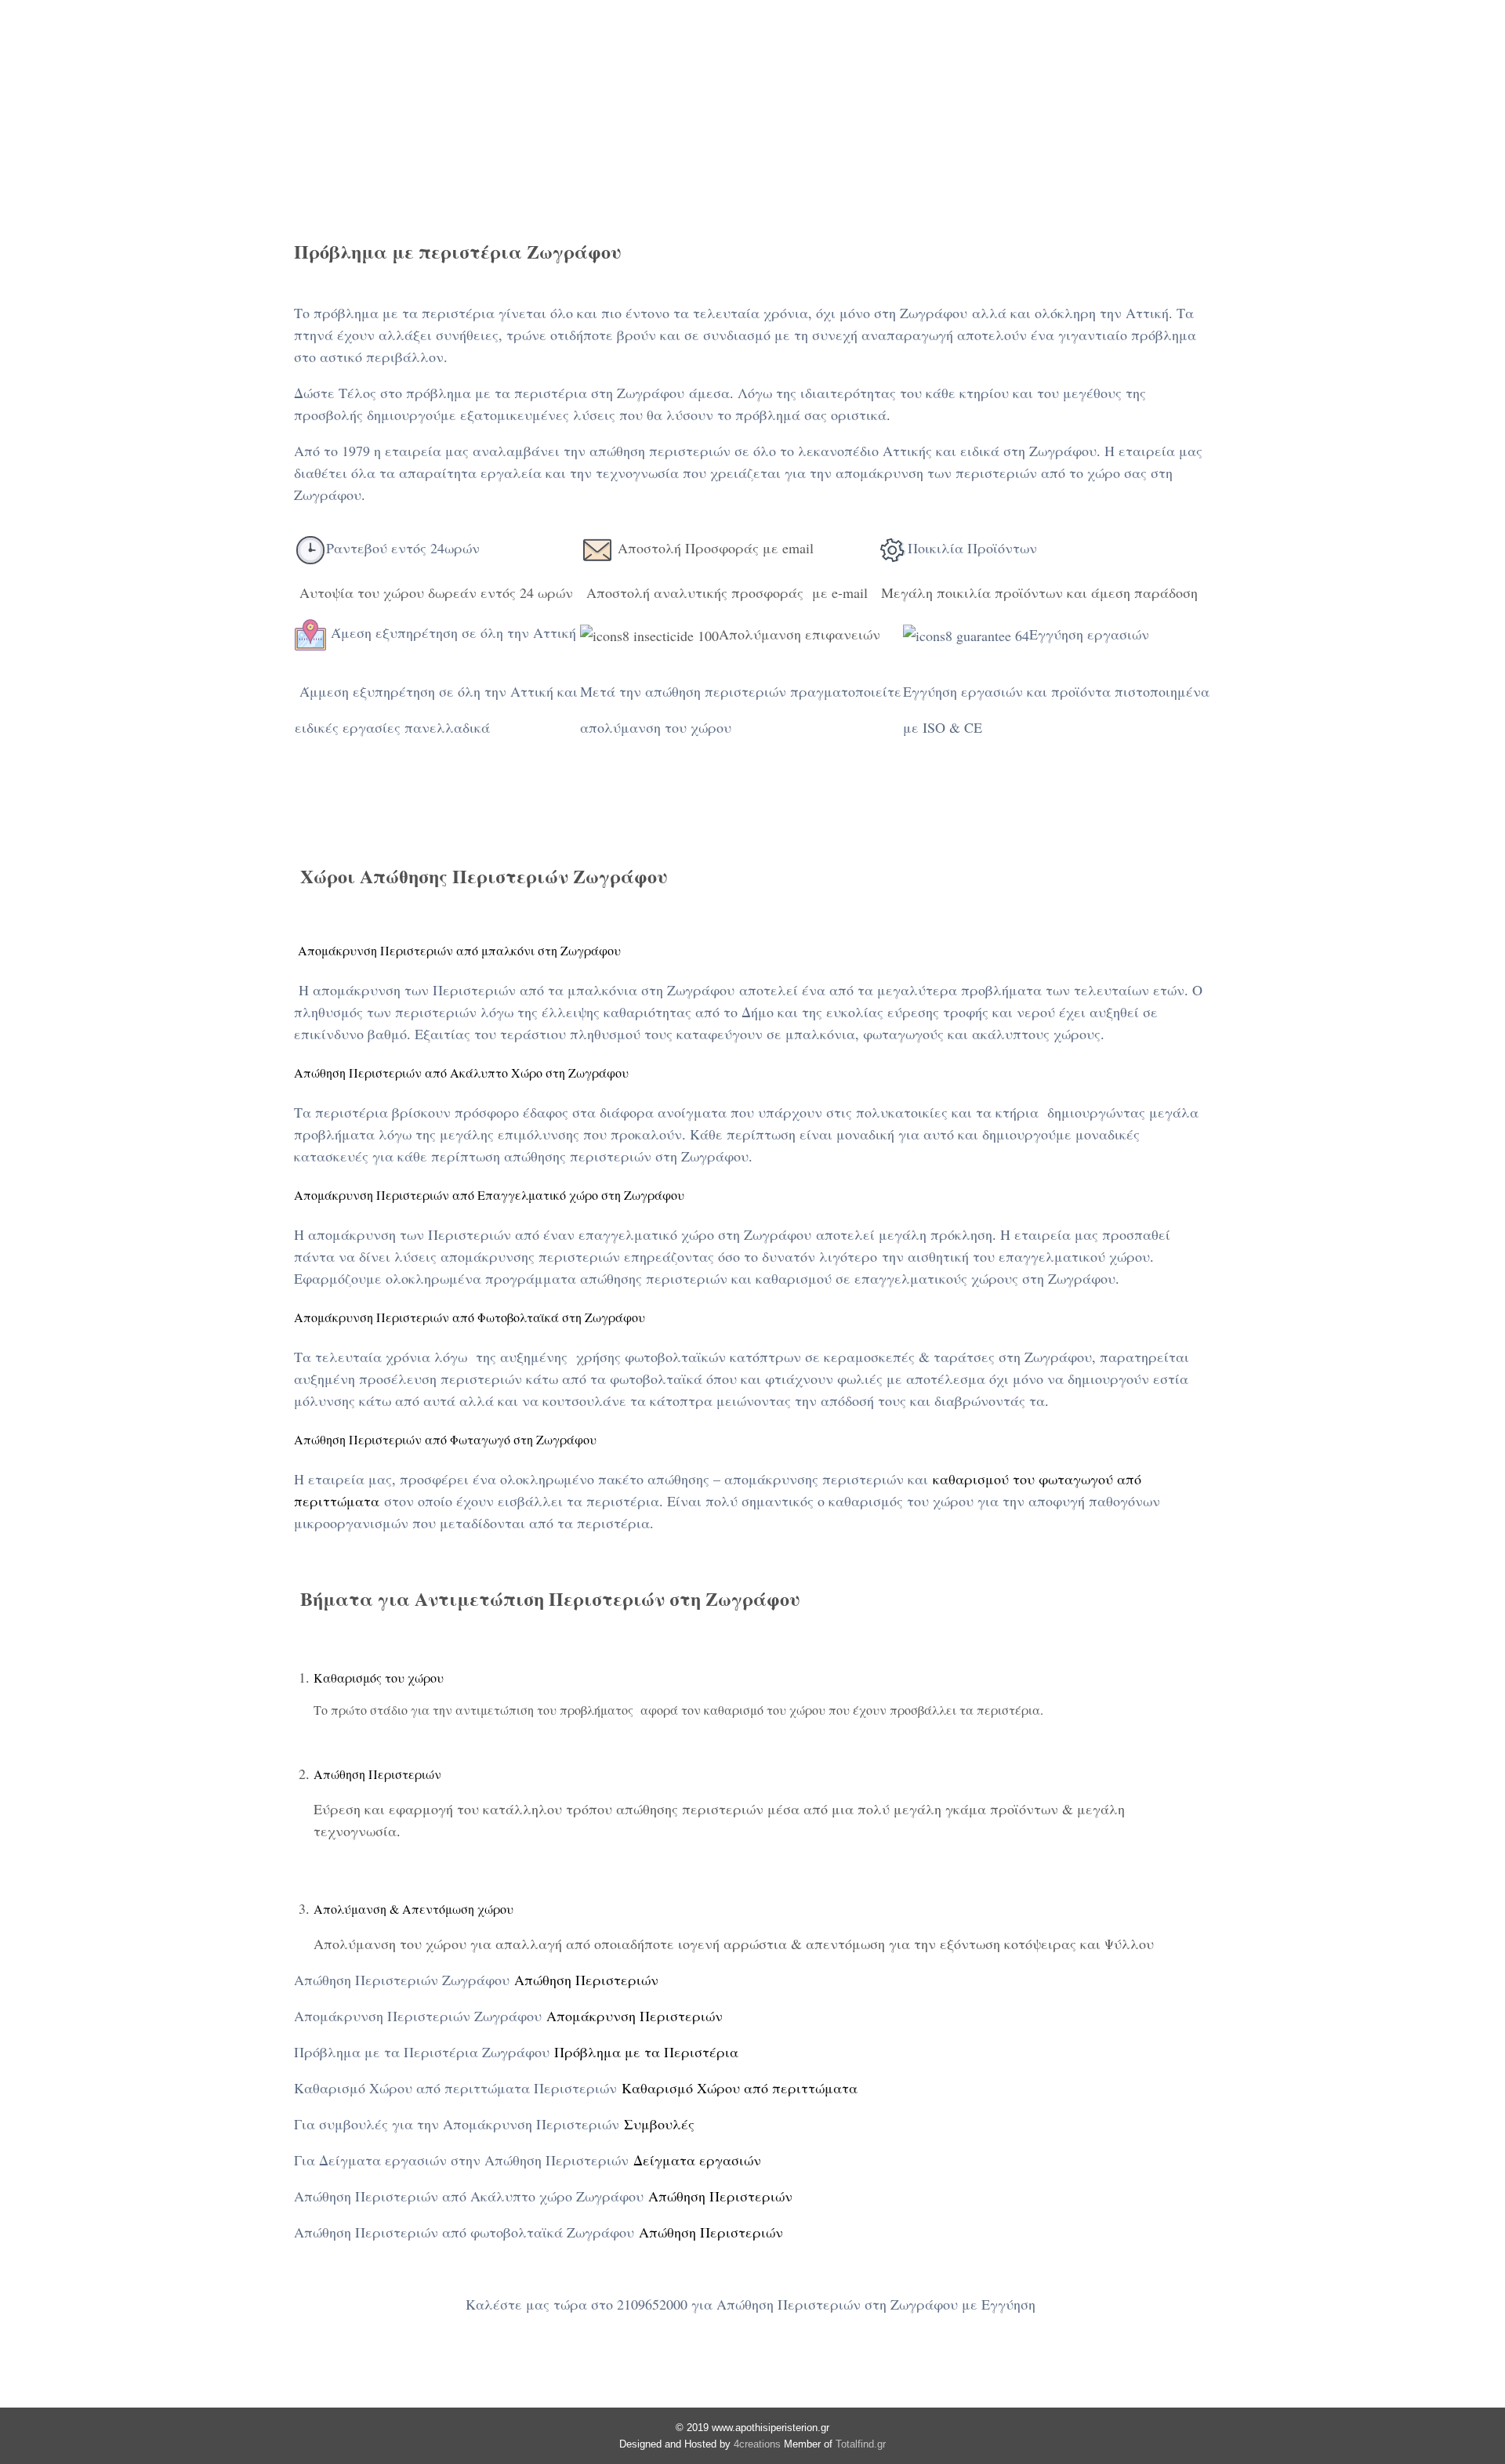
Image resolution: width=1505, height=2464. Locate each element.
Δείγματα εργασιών (697, 2160)
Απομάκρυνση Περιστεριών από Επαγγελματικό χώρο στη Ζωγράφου (489, 1195)
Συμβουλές (659, 2124)
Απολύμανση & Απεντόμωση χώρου (413, 1909)
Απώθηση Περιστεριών (346, 66)
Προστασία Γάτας (764, 66)
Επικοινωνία (1428, 66)
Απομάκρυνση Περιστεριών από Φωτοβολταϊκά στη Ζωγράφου (470, 1317)
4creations (757, 2444)
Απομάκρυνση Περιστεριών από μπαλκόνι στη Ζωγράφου (457, 950)
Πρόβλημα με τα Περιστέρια (646, 2052)
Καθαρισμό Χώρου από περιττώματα (740, 2088)
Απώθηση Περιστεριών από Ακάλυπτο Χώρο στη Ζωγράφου (461, 1073)
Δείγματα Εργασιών (925, 66)
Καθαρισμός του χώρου (379, 1678)
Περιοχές (1305, 66)
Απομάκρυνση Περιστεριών (635, 2016)
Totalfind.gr (861, 2444)
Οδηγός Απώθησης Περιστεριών (1134, 66)
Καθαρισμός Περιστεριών (564, 66)
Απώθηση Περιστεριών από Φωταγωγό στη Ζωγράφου (445, 1439)
